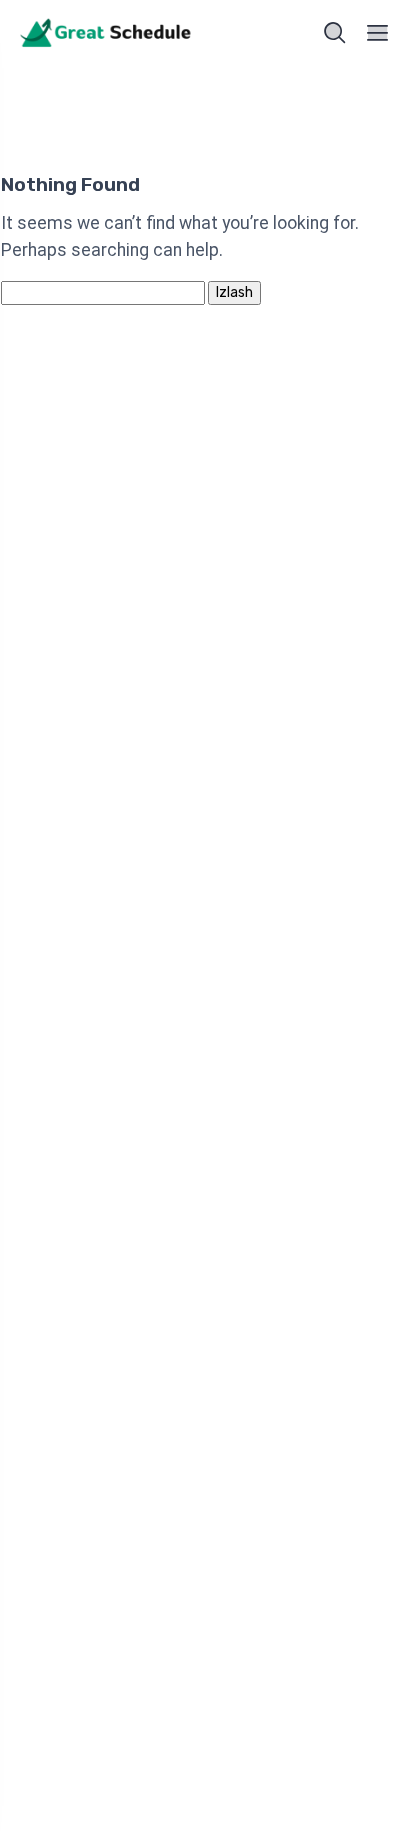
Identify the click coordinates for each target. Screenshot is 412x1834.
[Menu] (378, 33)
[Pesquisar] (335, 33)
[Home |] (107, 33)
